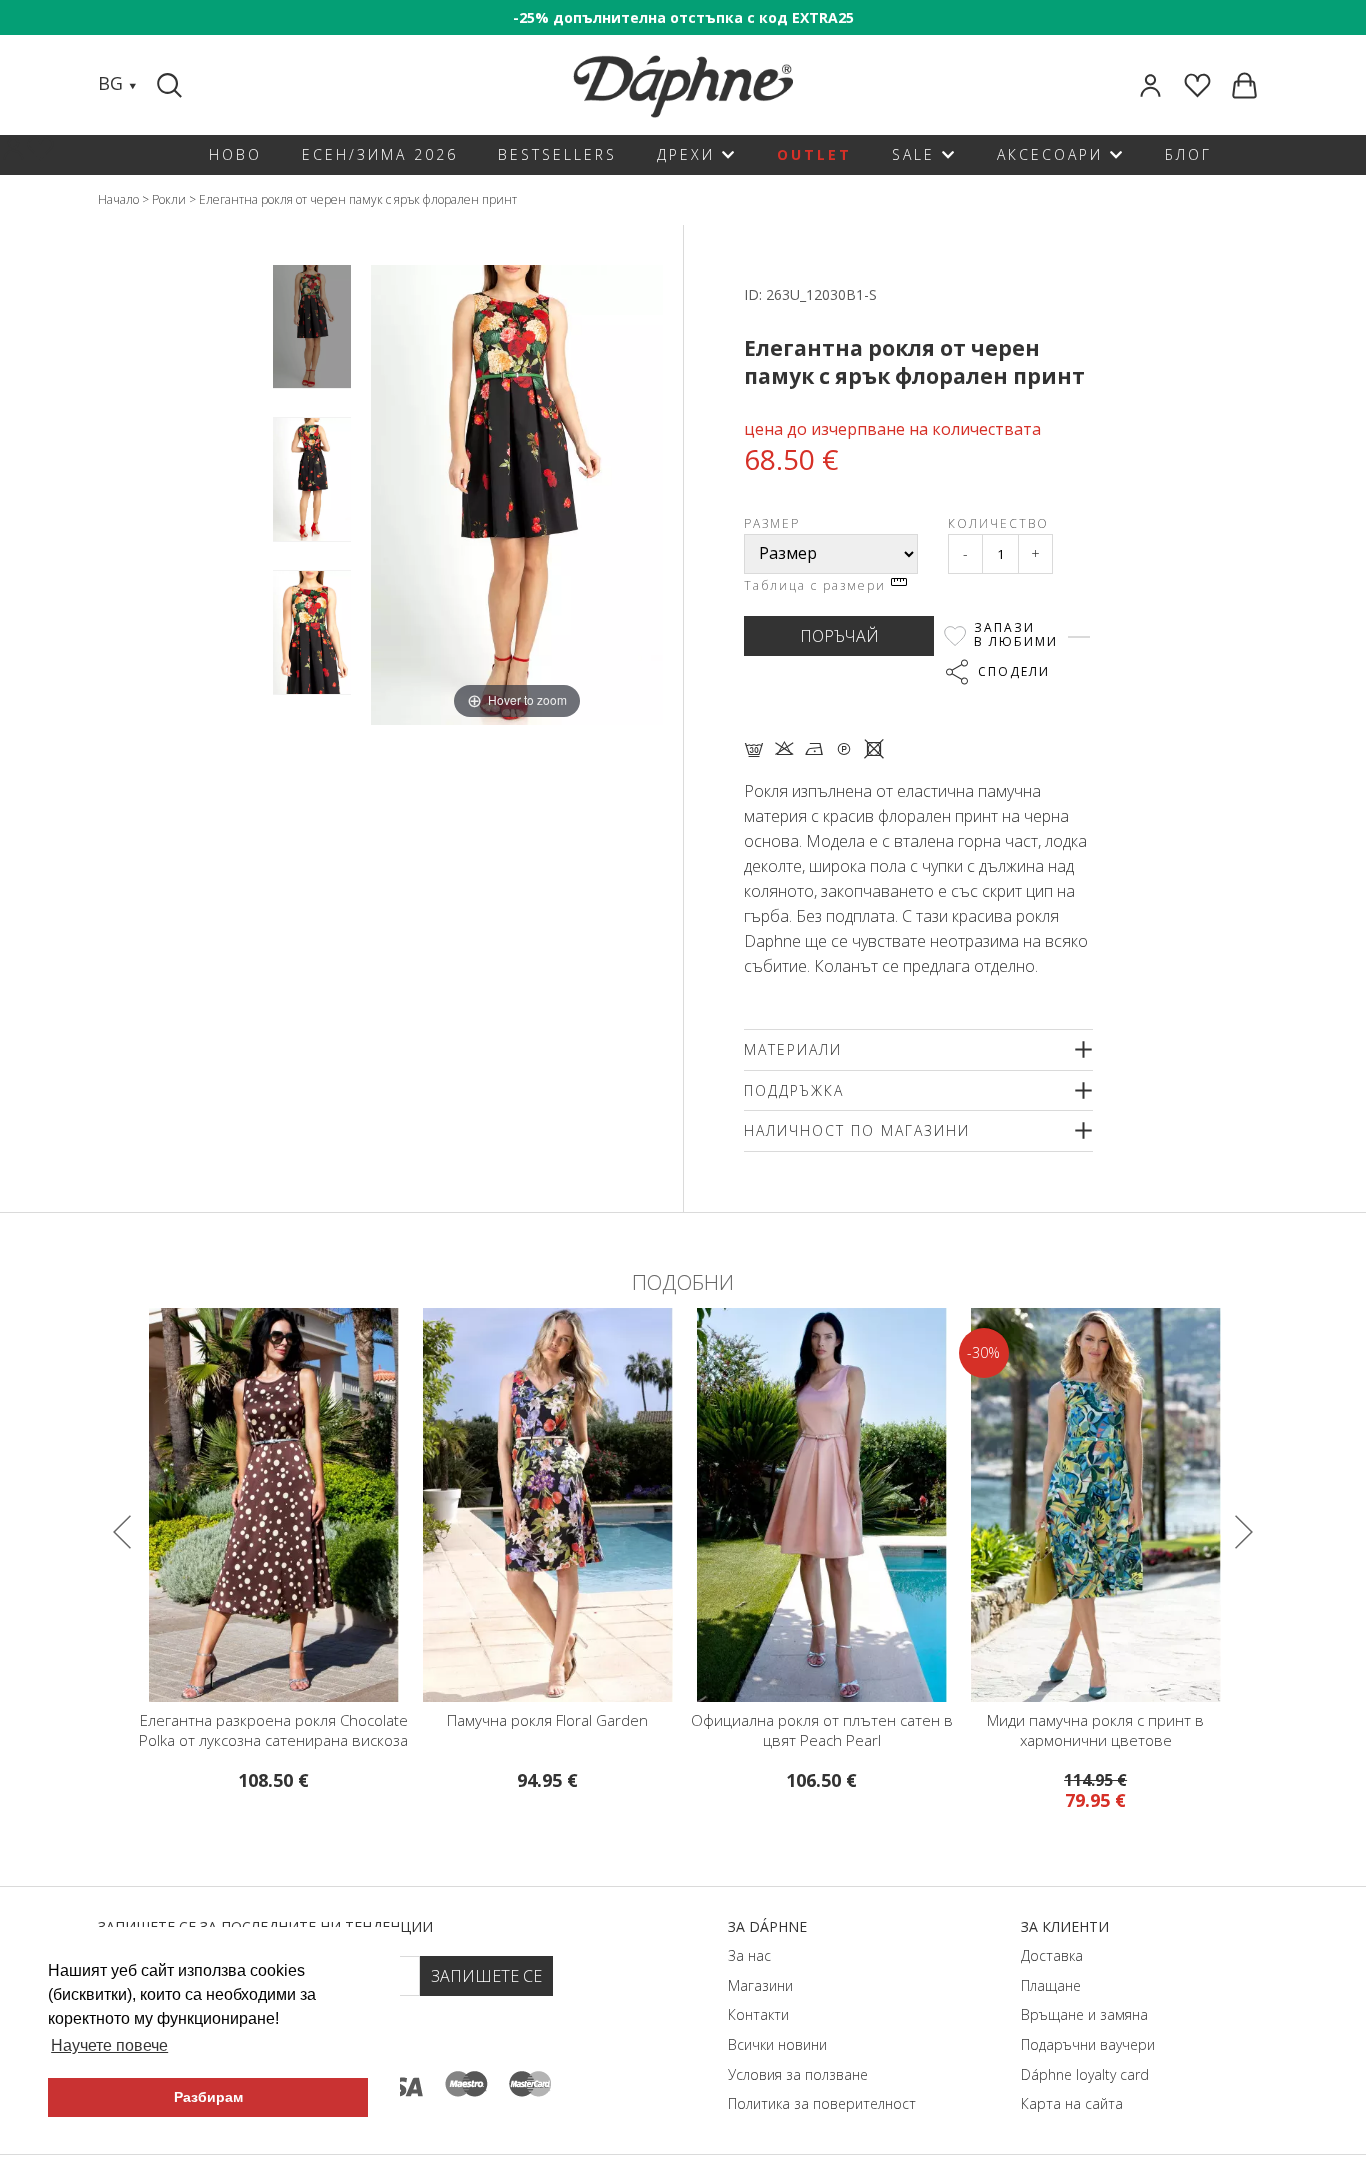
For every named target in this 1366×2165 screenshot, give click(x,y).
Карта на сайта (1072, 2103)
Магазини (760, 1985)
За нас (749, 1955)
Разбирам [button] (208, 2097)
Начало (118, 199)
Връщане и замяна (1084, 2014)
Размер (772, 523)
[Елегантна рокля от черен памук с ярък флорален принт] (312, 326)
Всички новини (777, 2044)
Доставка (1052, 1955)
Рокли (169, 199)
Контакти (758, 2014)
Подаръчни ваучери (1088, 2044)
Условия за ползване (798, 2074)
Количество (998, 523)
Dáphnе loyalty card (1085, 2074)
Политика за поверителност (822, 2103)
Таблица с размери (817, 585)
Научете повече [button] (109, 2045)
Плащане (1051, 1985)
